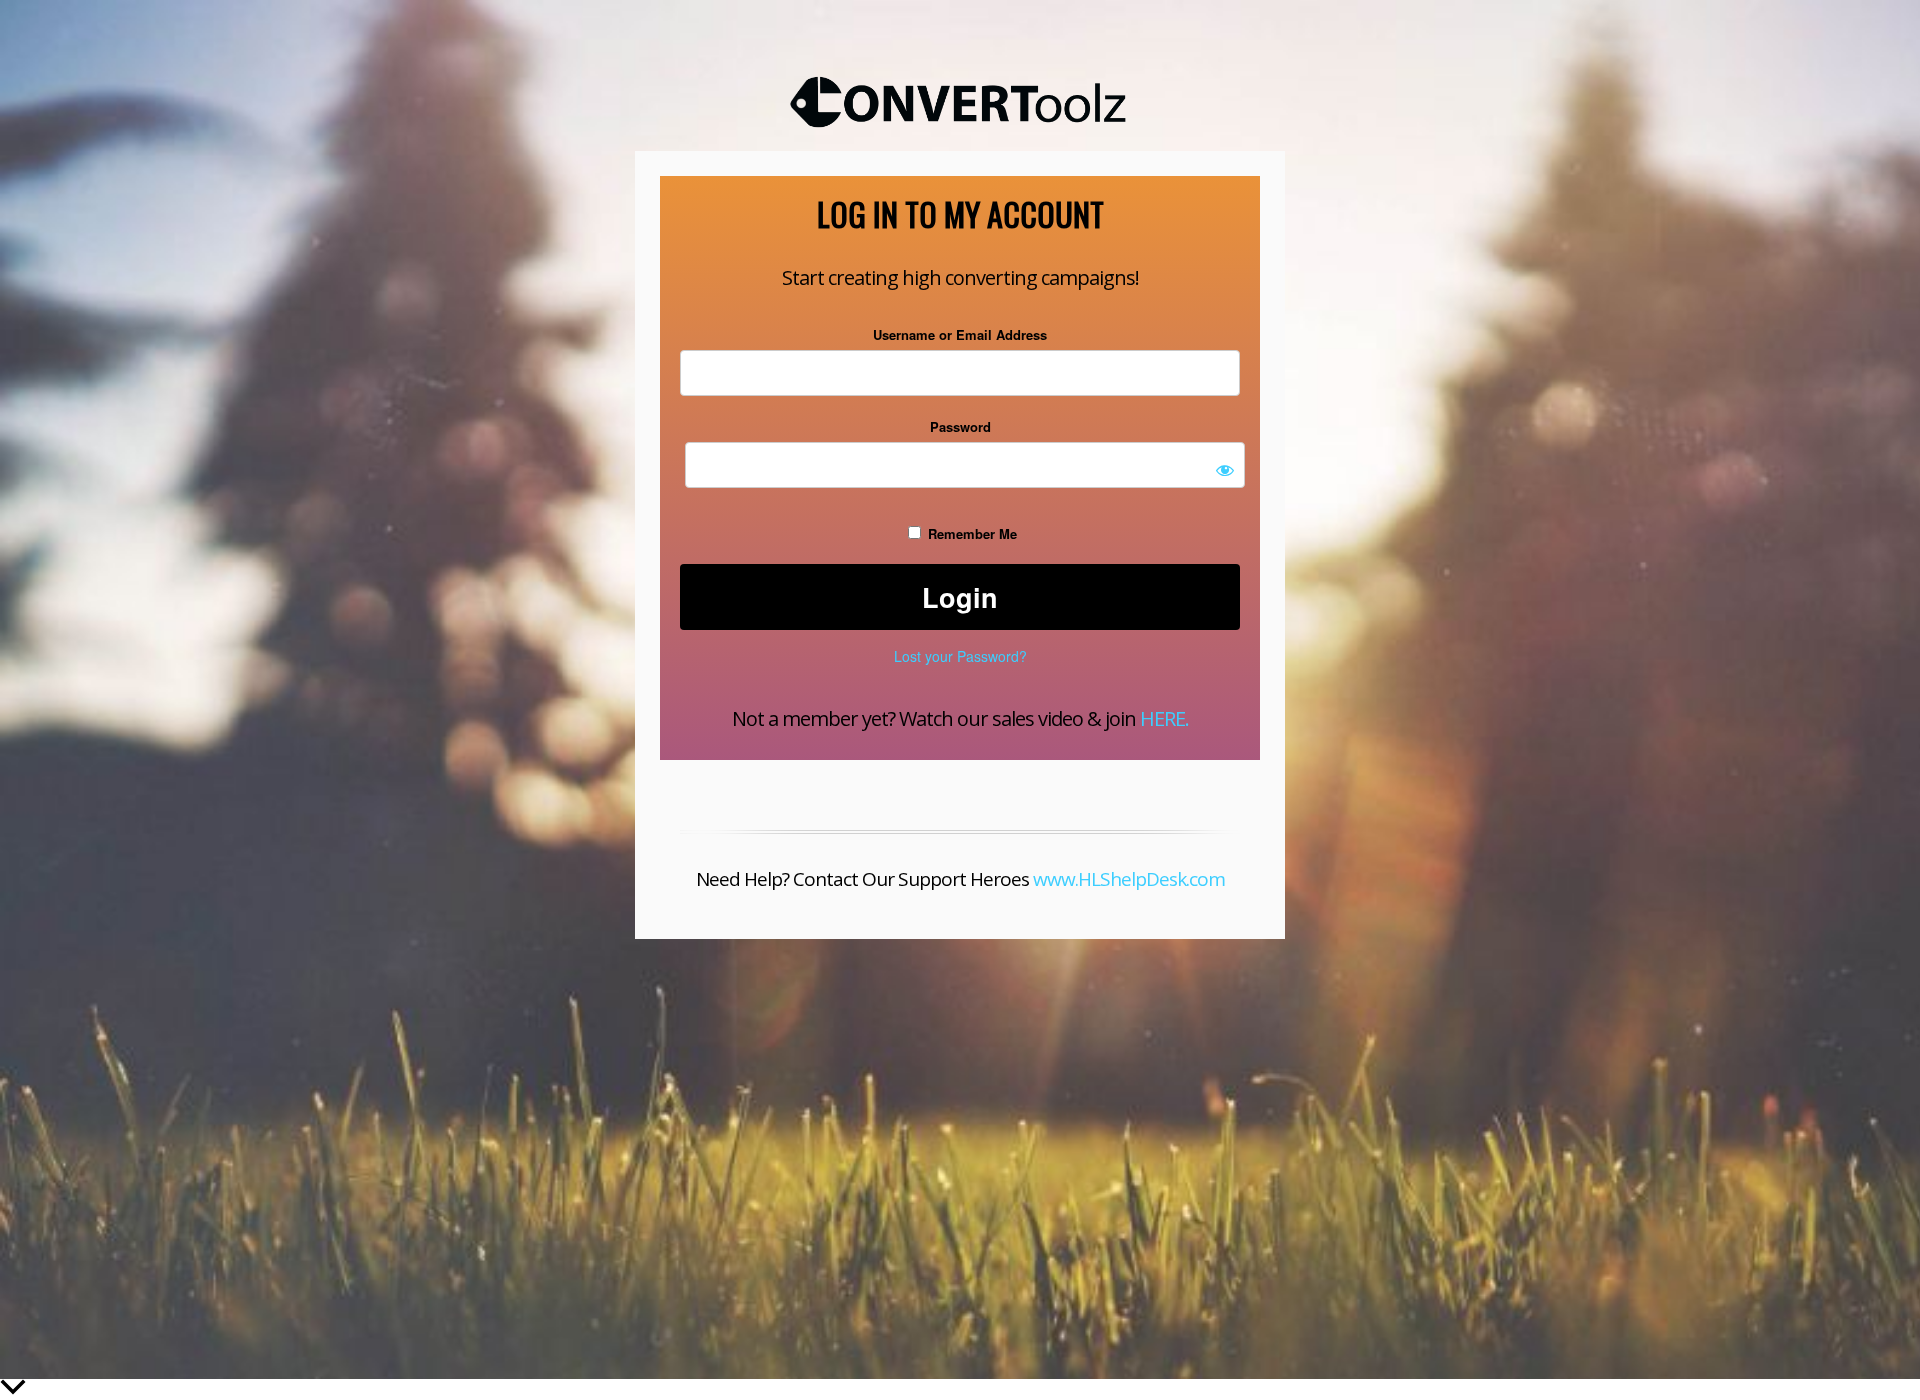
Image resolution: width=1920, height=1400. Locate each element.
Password (960, 426)
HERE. (1164, 718)
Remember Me (970, 533)
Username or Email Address (960, 334)
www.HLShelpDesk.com (1129, 879)
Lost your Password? (960, 656)
